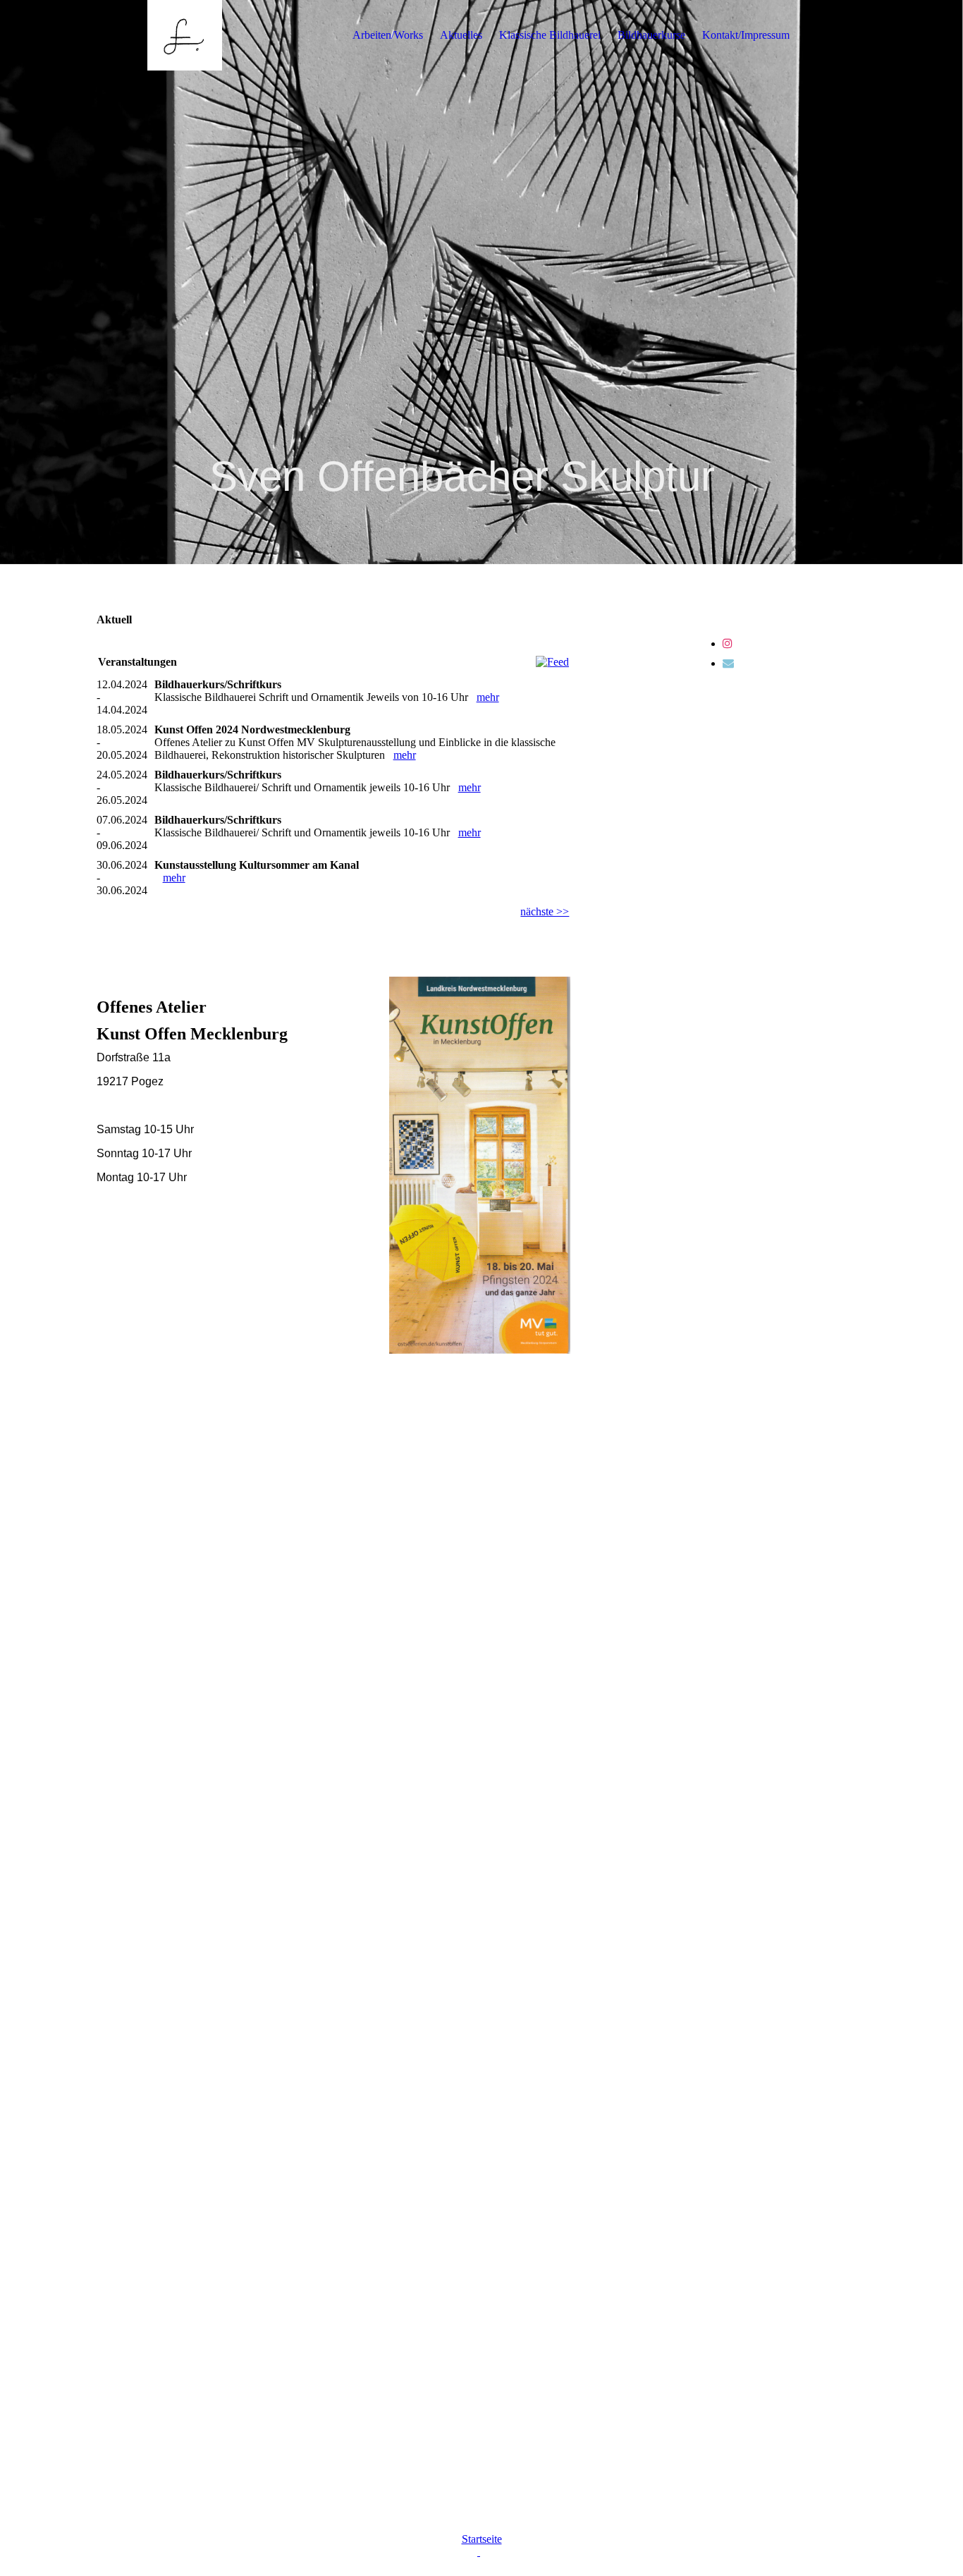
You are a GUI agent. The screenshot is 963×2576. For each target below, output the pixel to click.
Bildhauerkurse (651, 35)
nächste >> (545, 911)
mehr (488, 697)
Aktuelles (461, 35)
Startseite (482, 2539)
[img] (185, 35)
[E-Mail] (728, 663)
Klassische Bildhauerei (550, 35)
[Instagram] (728, 643)
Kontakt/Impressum (746, 35)
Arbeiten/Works (388, 35)
